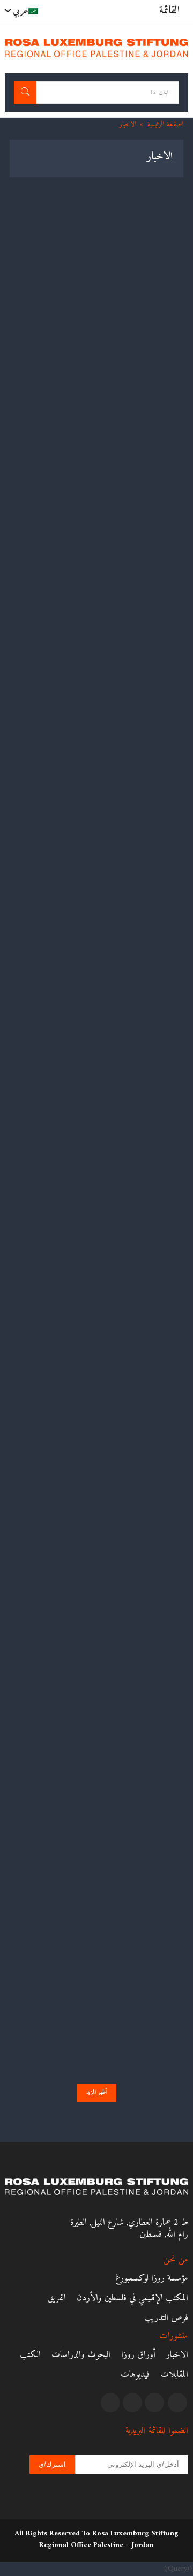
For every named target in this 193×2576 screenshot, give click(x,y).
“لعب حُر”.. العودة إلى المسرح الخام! (129, 1868)
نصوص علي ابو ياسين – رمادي (136, 1091)
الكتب (30, 2355)
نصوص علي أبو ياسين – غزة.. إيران (128, 1246)
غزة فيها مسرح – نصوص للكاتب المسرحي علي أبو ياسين (101, 301)
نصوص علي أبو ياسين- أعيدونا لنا (133, 1402)
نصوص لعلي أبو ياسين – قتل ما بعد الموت (120, 1557)
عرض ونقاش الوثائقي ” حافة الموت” (127, 1713)
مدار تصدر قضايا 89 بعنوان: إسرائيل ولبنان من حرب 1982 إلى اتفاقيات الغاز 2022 (103, 2030)
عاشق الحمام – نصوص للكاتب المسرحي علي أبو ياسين (106, 457)
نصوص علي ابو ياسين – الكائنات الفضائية (121, 780)
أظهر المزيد (97, 2092)
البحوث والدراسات (81, 2355)
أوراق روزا (138, 2355)
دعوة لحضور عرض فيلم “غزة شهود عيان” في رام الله (103, 935)
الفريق (57, 2298)
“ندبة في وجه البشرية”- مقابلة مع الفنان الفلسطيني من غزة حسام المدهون (97, 618)
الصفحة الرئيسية (165, 124)
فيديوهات (135, 2375)
